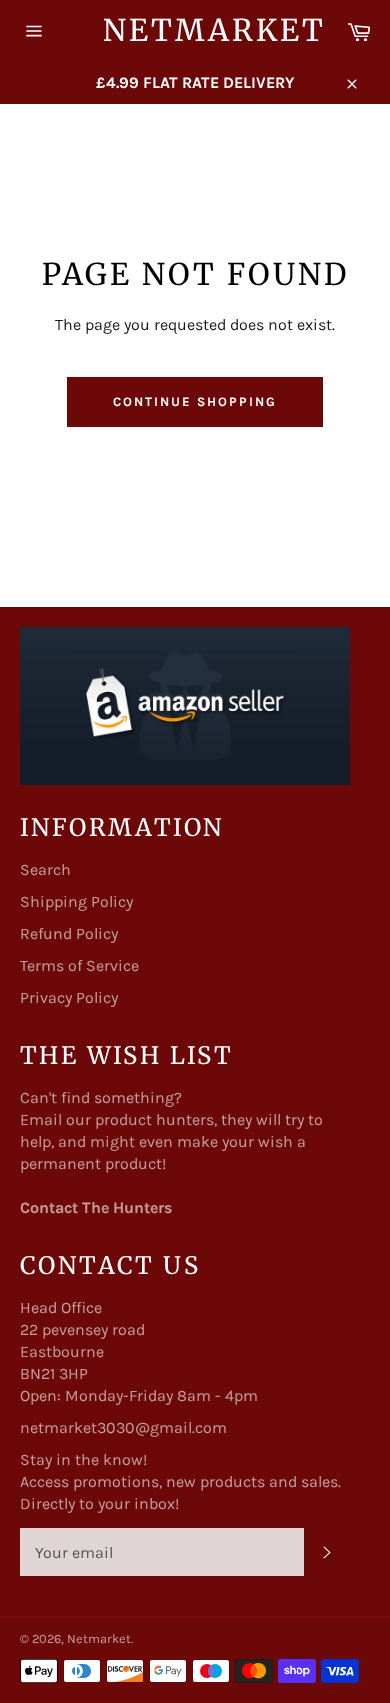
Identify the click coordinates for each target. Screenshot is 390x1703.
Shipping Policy (76, 901)
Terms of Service (79, 965)
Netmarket (195, 30)
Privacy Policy (69, 997)
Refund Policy (69, 933)
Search (45, 869)
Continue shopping (194, 401)
